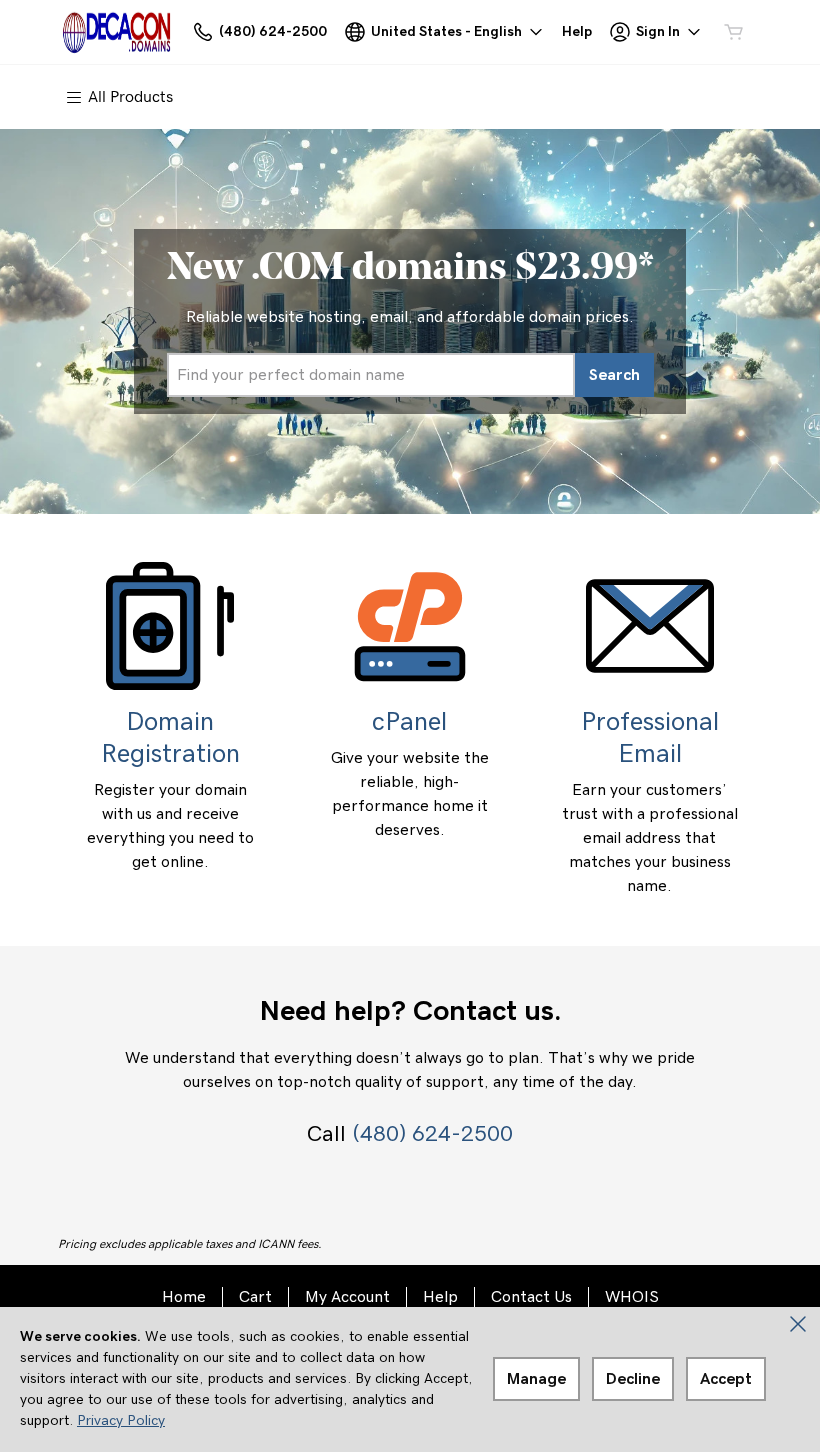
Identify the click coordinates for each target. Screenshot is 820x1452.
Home (184, 1297)
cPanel (409, 722)
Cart (255, 1297)
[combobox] (371, 375)
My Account (347, 1297)
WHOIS (632, 1297)
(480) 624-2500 (432, 1134)
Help (440, 1297)
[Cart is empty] (734, 32)
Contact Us (531, 1297)
